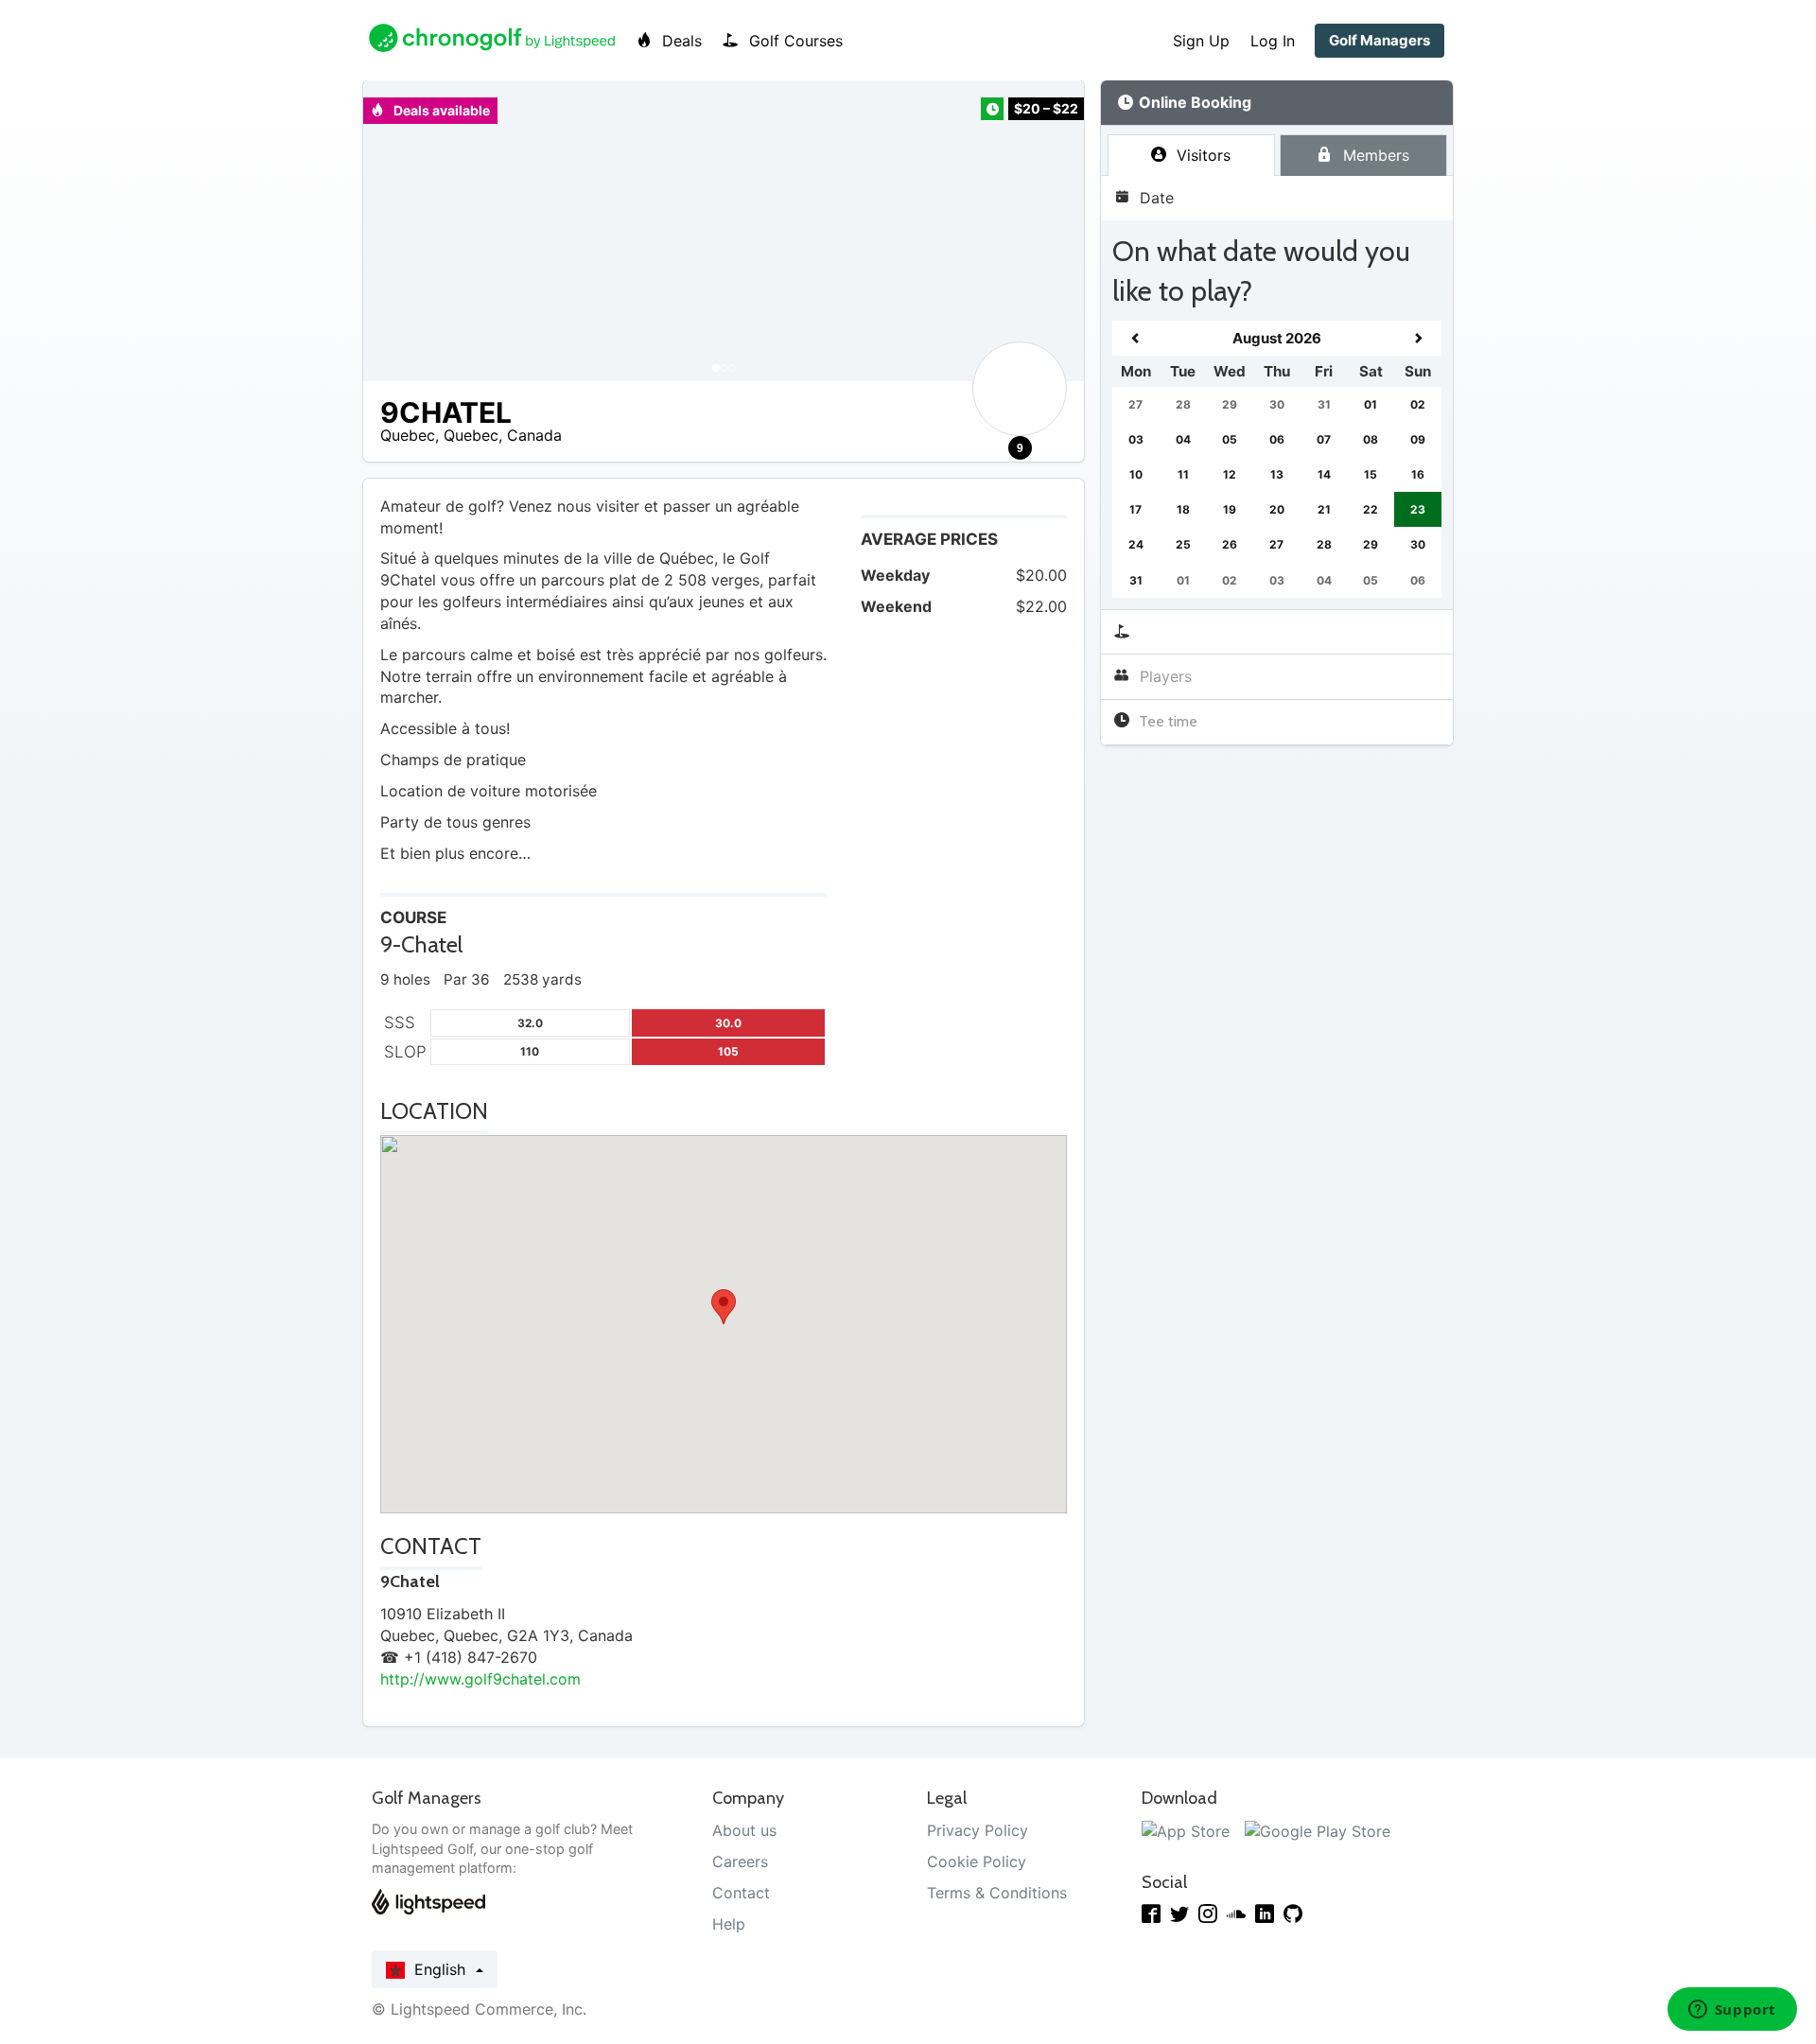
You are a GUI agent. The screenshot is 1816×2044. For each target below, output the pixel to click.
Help (729, 1924)
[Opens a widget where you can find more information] (1732, 2011)
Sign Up (1201, 41)
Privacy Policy (978, 1830)
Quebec (408, 435)
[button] (396, 231)
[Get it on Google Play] (1318, 1830)
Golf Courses (794, 41)
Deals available (440, 110)
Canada (534, 435)
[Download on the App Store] (1186, 1830)
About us (744, 1830)
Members (1374, 155)
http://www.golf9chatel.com (480, 1679)
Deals (680, 41)
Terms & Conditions (997, 1893)
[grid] (1277, 459)
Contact (741, 1893)
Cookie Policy (977, 1861)
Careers (740, 1861)
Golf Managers (1379, 40)
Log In (1273, 41)
